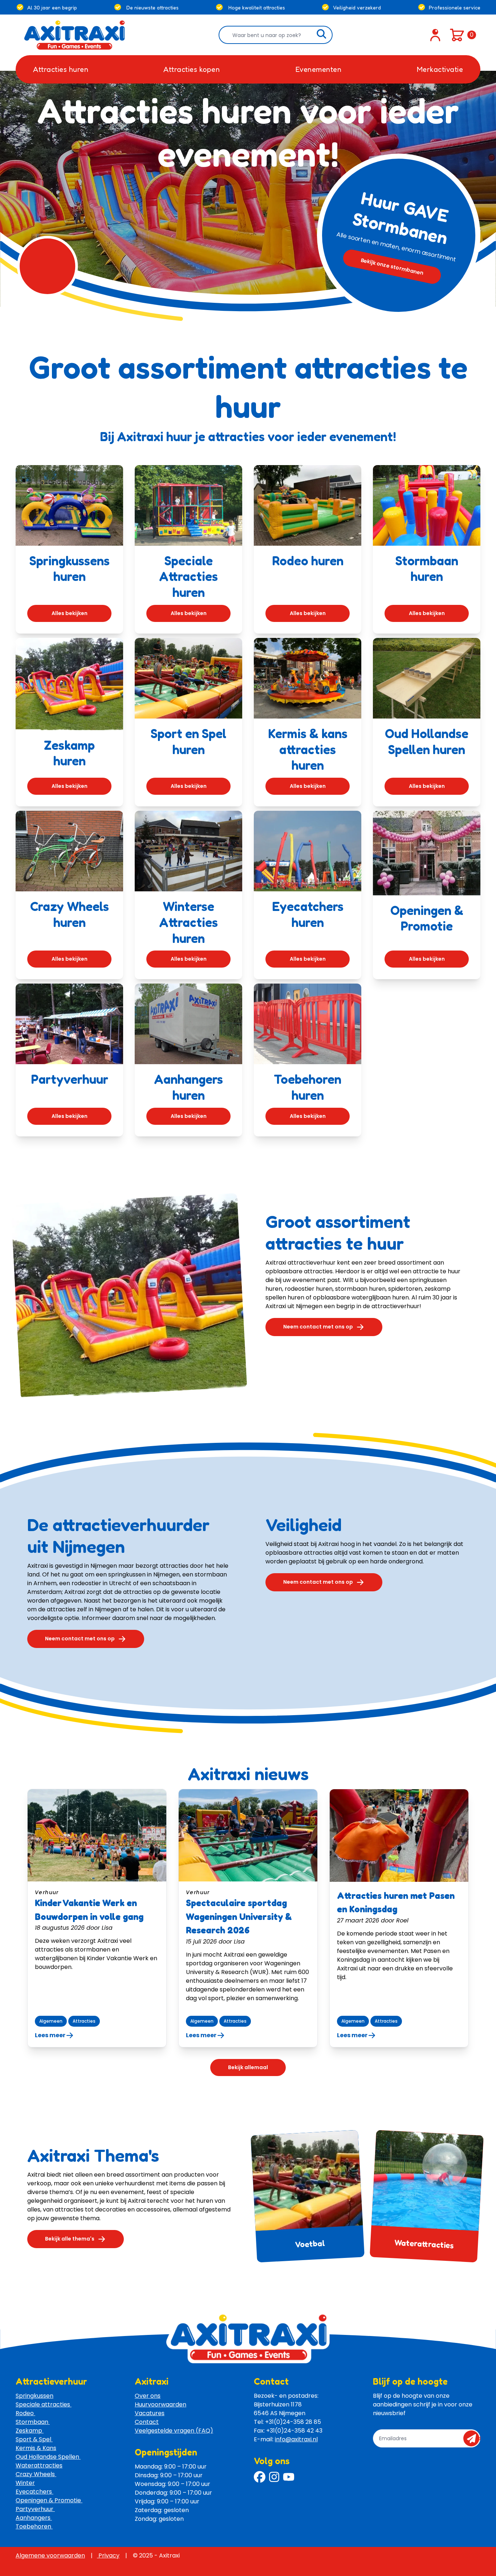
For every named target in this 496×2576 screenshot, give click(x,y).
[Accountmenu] (435, 35)
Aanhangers (34, 2518)
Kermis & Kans (36, 2448)
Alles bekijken (70, 613)
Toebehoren (34, 2526)
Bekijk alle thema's (70, 2239)
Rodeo (25, 2413)
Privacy (108, 2555)
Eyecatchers (34, 2492)
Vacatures (150, 2413)
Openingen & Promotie (49, 2500)
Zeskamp (30, 2431)
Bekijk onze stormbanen (392, 266)
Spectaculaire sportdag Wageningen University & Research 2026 (239, 1916)
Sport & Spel (34, 2439)
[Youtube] (289, 2477)
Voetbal (310, 2243)
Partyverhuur (35, 2509)
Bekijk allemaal (248, 2067)
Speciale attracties (44, 2404)
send (474, 2438)
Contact (147, 2422)
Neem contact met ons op (318, 1327)
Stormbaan (33, 2422)
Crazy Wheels (36, 2474)
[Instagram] (274, 2477)
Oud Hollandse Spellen (48, 2457)
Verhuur (47, 1892)
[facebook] (260, 2477)
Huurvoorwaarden (160, 2404)
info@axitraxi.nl (296, 2439)
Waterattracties (424, 2243)
